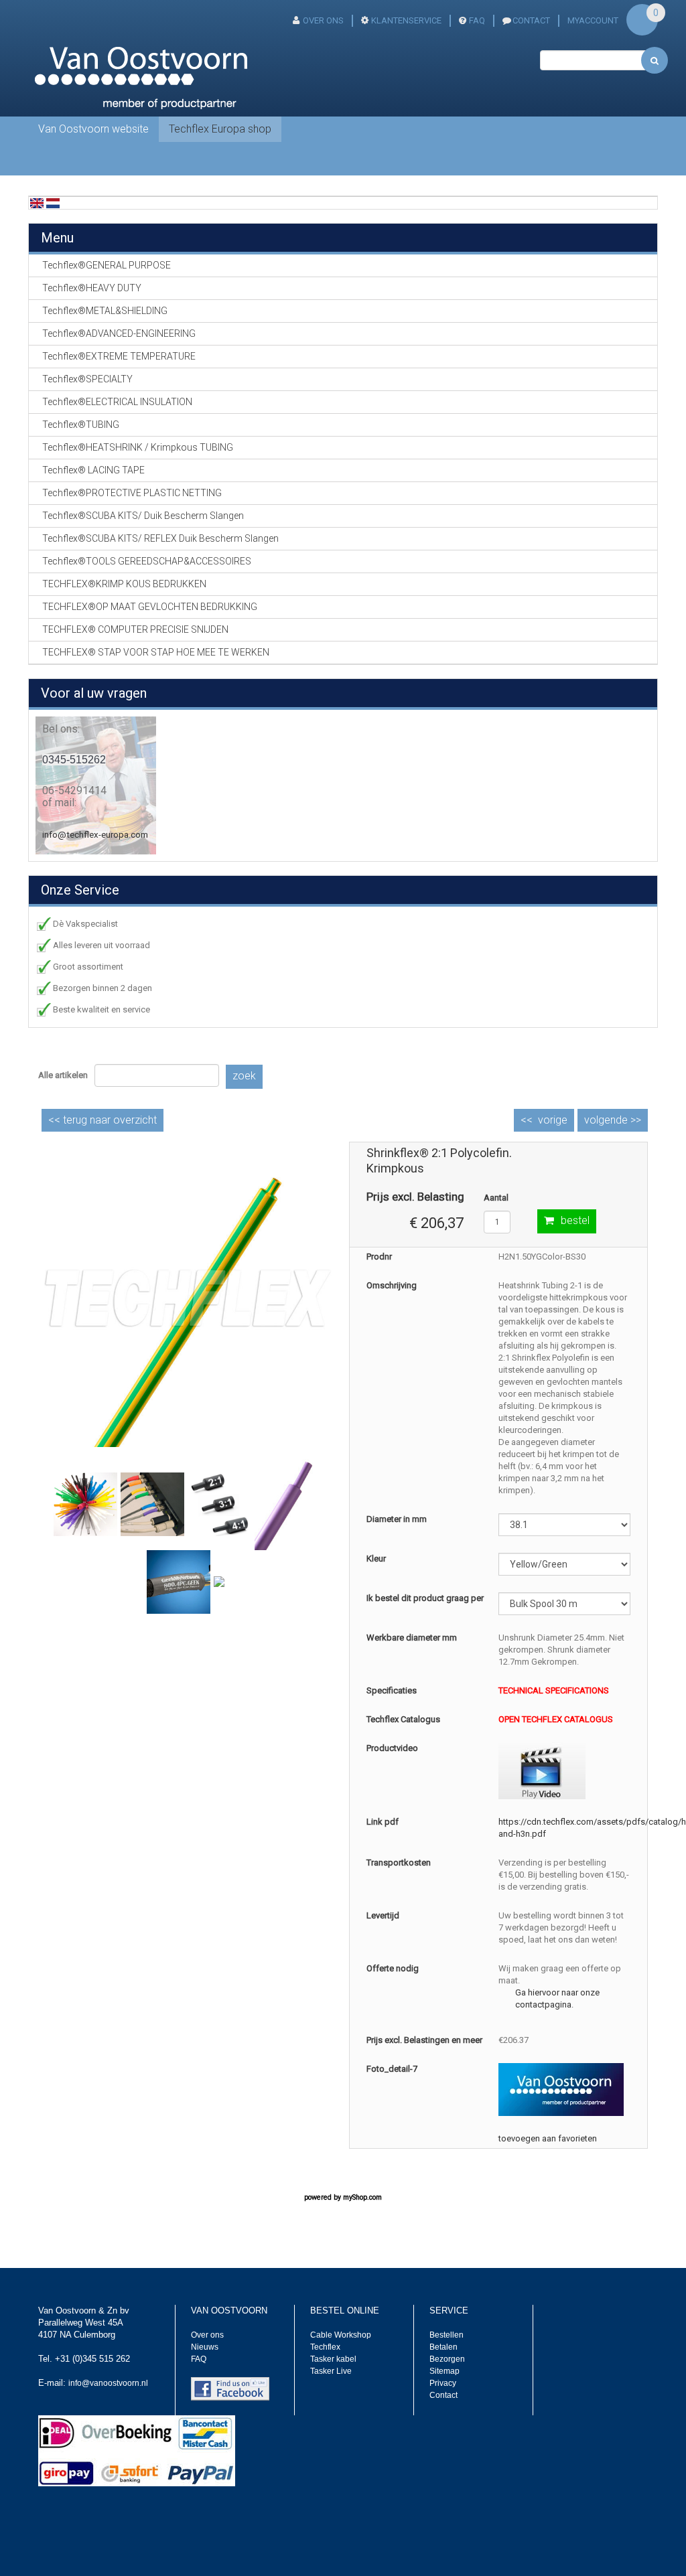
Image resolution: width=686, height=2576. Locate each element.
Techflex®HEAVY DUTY (92, 288)
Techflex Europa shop (220, 129)
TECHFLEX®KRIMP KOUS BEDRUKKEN (124, 584)
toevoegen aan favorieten (548, 2138)
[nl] (53, 203)
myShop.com (362, 2197)
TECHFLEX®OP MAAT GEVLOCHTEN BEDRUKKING (150, 607)
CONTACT (531, 20)
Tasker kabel (333, 2359)
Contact (443, 2395)
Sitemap (444, 2371)
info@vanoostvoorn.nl (108, 2383)
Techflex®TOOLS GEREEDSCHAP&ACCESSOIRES (147, 561)
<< (102, 1120)
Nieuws (205, 2347)
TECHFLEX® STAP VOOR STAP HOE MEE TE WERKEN (156, 652)
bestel (575, 1220)
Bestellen (447, 2335)
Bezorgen (447, 2359)
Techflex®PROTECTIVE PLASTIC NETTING (132, 493)
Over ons (323, 20)
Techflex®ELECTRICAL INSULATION (117, 402)
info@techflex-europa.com (95, 835)
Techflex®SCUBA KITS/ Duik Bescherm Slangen (143, 516)
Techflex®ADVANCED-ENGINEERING (119, 333)
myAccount (593, 20)
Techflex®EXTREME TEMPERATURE (119, 356)
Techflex (325, 2347)
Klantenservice (406, 20)
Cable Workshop (341, 2335)
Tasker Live (331, 2371)
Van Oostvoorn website (93, 129)
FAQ (477, 20)
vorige (553, 1120)
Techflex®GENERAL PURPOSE (107, 265)
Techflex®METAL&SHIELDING (105, 311)
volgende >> (613, 1120)
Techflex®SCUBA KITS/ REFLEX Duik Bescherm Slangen (160, 538)
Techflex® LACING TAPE (93, 470)
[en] (37, 203)
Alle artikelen (63, 1075)
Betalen (443, 2347)
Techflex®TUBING (81, 425)
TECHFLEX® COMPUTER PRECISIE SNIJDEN (135, 629)
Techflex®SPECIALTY (87, 379)
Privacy (443, 2383)
